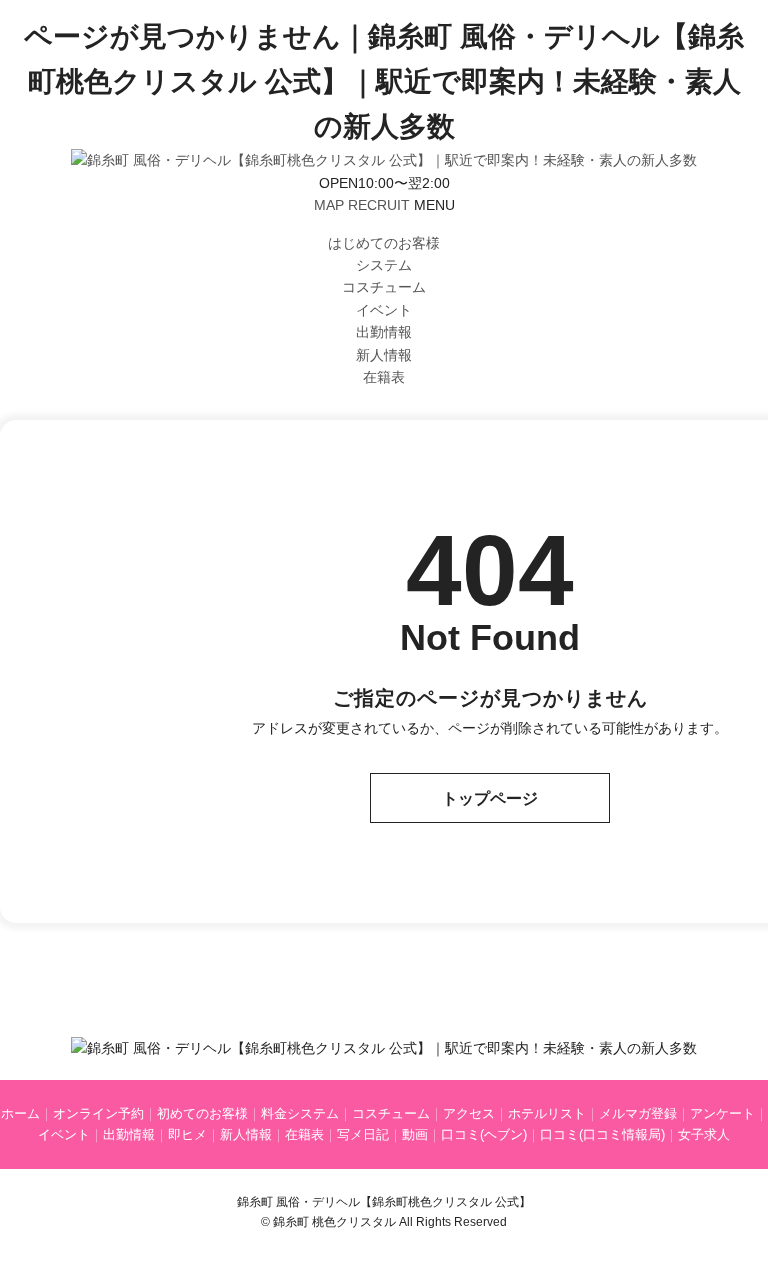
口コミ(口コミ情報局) (602, 1134)
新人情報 (384, 355)
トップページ (490, 798)
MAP (329, 205)
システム (384, 265)
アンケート (722, 1113)
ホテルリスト (547, 1113)
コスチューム (384, 287)
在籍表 (384, 377)
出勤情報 (384, 332)
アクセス (469, 1113)
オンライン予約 (98, 1113)
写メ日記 (363, 1134)
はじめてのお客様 (384, 243)
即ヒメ (187, 1134)
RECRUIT (379, 205)
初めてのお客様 (202, 1113)
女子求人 (704, 1134)
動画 (415, 1134)
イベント (384, 310)
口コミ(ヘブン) (484, 1134)
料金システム (300, 1113)
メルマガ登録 (638, 1113)
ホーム (20, 1113)
